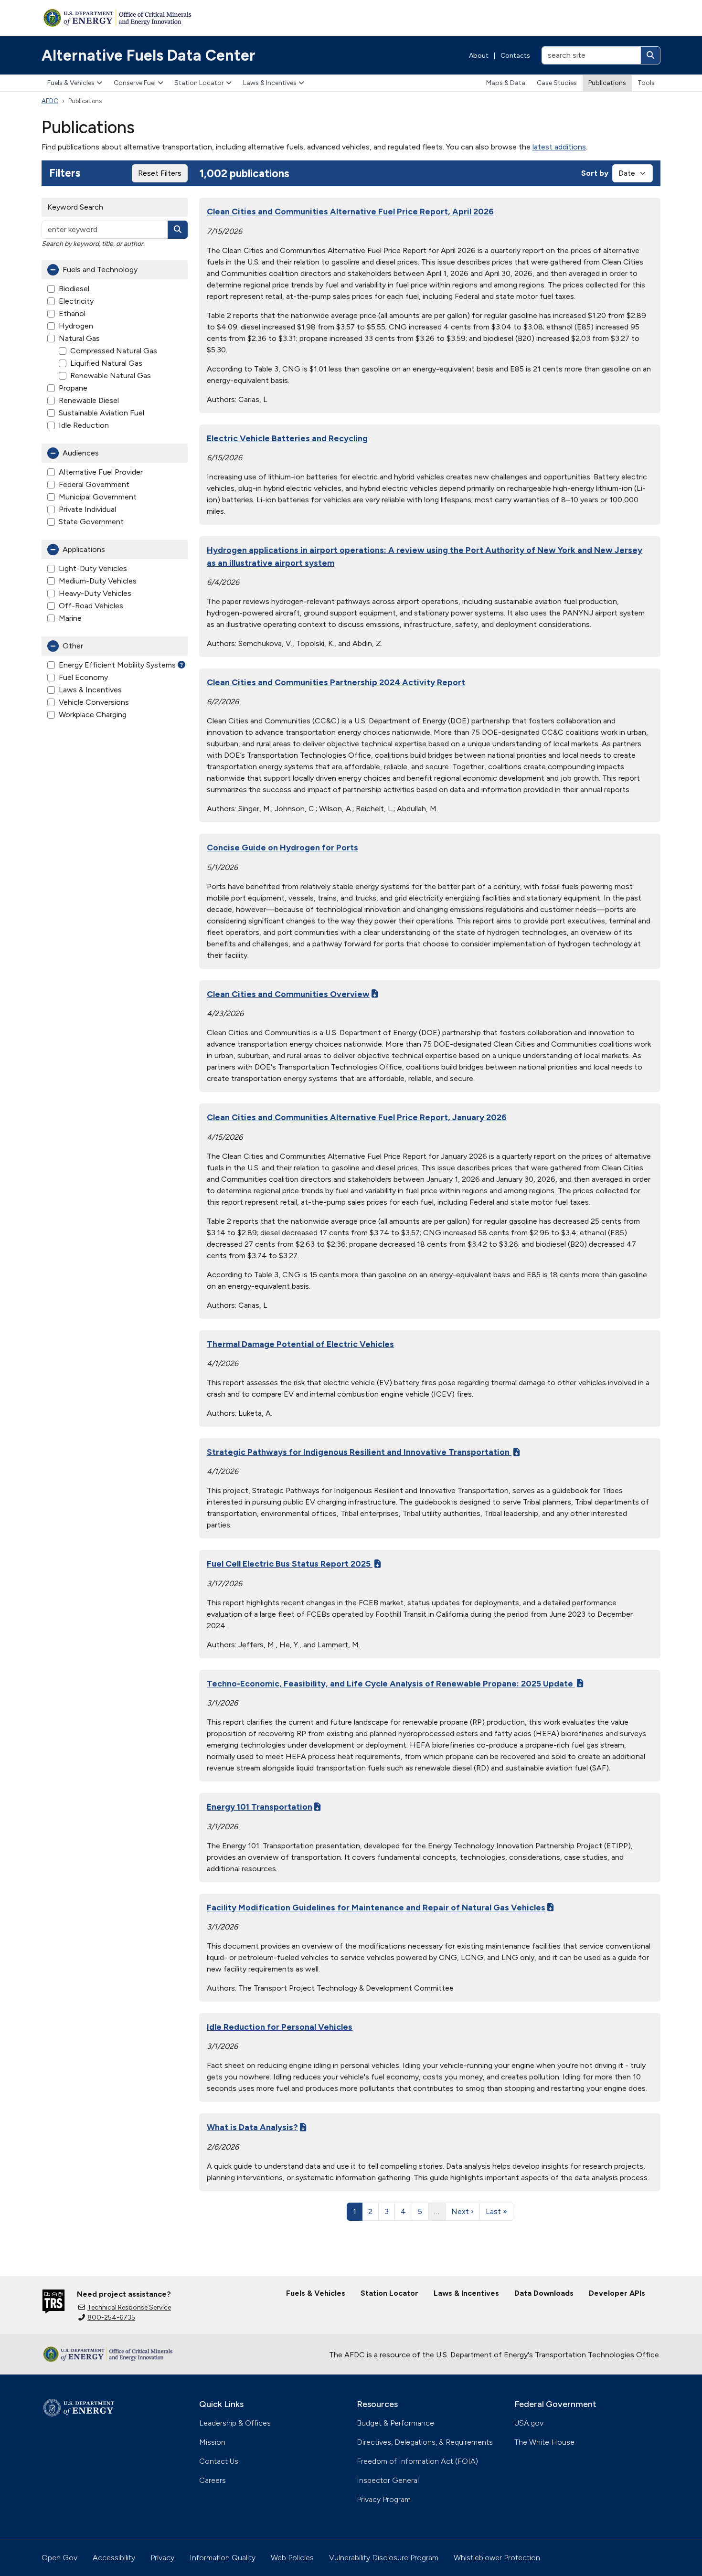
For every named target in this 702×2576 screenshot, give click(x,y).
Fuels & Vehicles (71, 83)
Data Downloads (544, 2293)
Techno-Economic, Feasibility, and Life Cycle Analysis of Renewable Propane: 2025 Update (391, 1683)
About (479, 56)
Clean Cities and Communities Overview (288, 994)
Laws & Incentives (270, 83)
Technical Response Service (129, 2307)
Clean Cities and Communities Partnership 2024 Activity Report (336, 682)
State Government (91, 522)
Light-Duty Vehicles (93, 568)
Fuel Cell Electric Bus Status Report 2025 (290, 1564)
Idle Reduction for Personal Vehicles (280, 2027)
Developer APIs (617, 2293)
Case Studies (557, 83)
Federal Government (94, 484)
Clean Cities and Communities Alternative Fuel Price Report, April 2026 (350, 211)
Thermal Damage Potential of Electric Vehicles (300, 1344)
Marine (70, 618)
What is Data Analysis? (252, 2127)
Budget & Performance (395, 2423)
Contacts (515, 56)
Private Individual (87, 509)
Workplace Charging (93, 715)
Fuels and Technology (100, 270)
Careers (213, 2480)
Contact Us (219, 2461)
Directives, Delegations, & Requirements (425, 2442)
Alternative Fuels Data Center (149, 55)
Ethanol (72, 313)
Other (73, 646)
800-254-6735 (111, 2317)
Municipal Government (98, 497)
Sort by (595, 173)
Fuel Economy (83, 677)
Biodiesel (74, 289)
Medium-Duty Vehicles (98, 581)
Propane (73, 388)
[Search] (650, 55)
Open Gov (59, 2558)
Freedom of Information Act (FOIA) (417, 2461)
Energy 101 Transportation (260, 1807)
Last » (496, 2211)
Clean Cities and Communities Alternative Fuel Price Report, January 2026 (357, 1117)
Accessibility (114, 2558)
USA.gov (529, 2423)
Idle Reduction (84, 425)
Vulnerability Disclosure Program (384, 2558)
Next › (463, 2211)
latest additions (559, 147)
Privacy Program (384, 2499)
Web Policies (292, 2558)
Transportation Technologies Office (597, 2355)
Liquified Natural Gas (106, 363)
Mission (212, 2442)
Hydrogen (76, 326)
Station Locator (199, 83)
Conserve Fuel (135, 83)
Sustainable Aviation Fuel (101, 413)
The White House (544, 2442)
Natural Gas (79, 338)
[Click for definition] (181, 665)
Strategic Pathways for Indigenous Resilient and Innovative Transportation (359, 1452)
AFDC (50, 101)
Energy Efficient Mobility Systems (117, 665)
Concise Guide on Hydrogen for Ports (282, 847)
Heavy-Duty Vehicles (95, 593)
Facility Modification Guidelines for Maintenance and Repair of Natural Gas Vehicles (376, 1907)
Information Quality (223, 2558)
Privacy (162, 2558)
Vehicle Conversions (94, 702)
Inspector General (388, 2480)
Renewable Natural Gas (111, 376)
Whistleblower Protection (497, 2558)
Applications (84, 549)
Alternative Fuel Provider (101, 472)
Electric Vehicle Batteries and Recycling (287, 438)
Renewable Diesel (89, 400)
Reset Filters (160, 173)
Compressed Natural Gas (114, 351)
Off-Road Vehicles (91, 606)
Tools (646, 83)
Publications (607, 83)
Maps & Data (506, 83)
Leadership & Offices (235, 2423)
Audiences (81, 453)
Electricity (76, 301)
